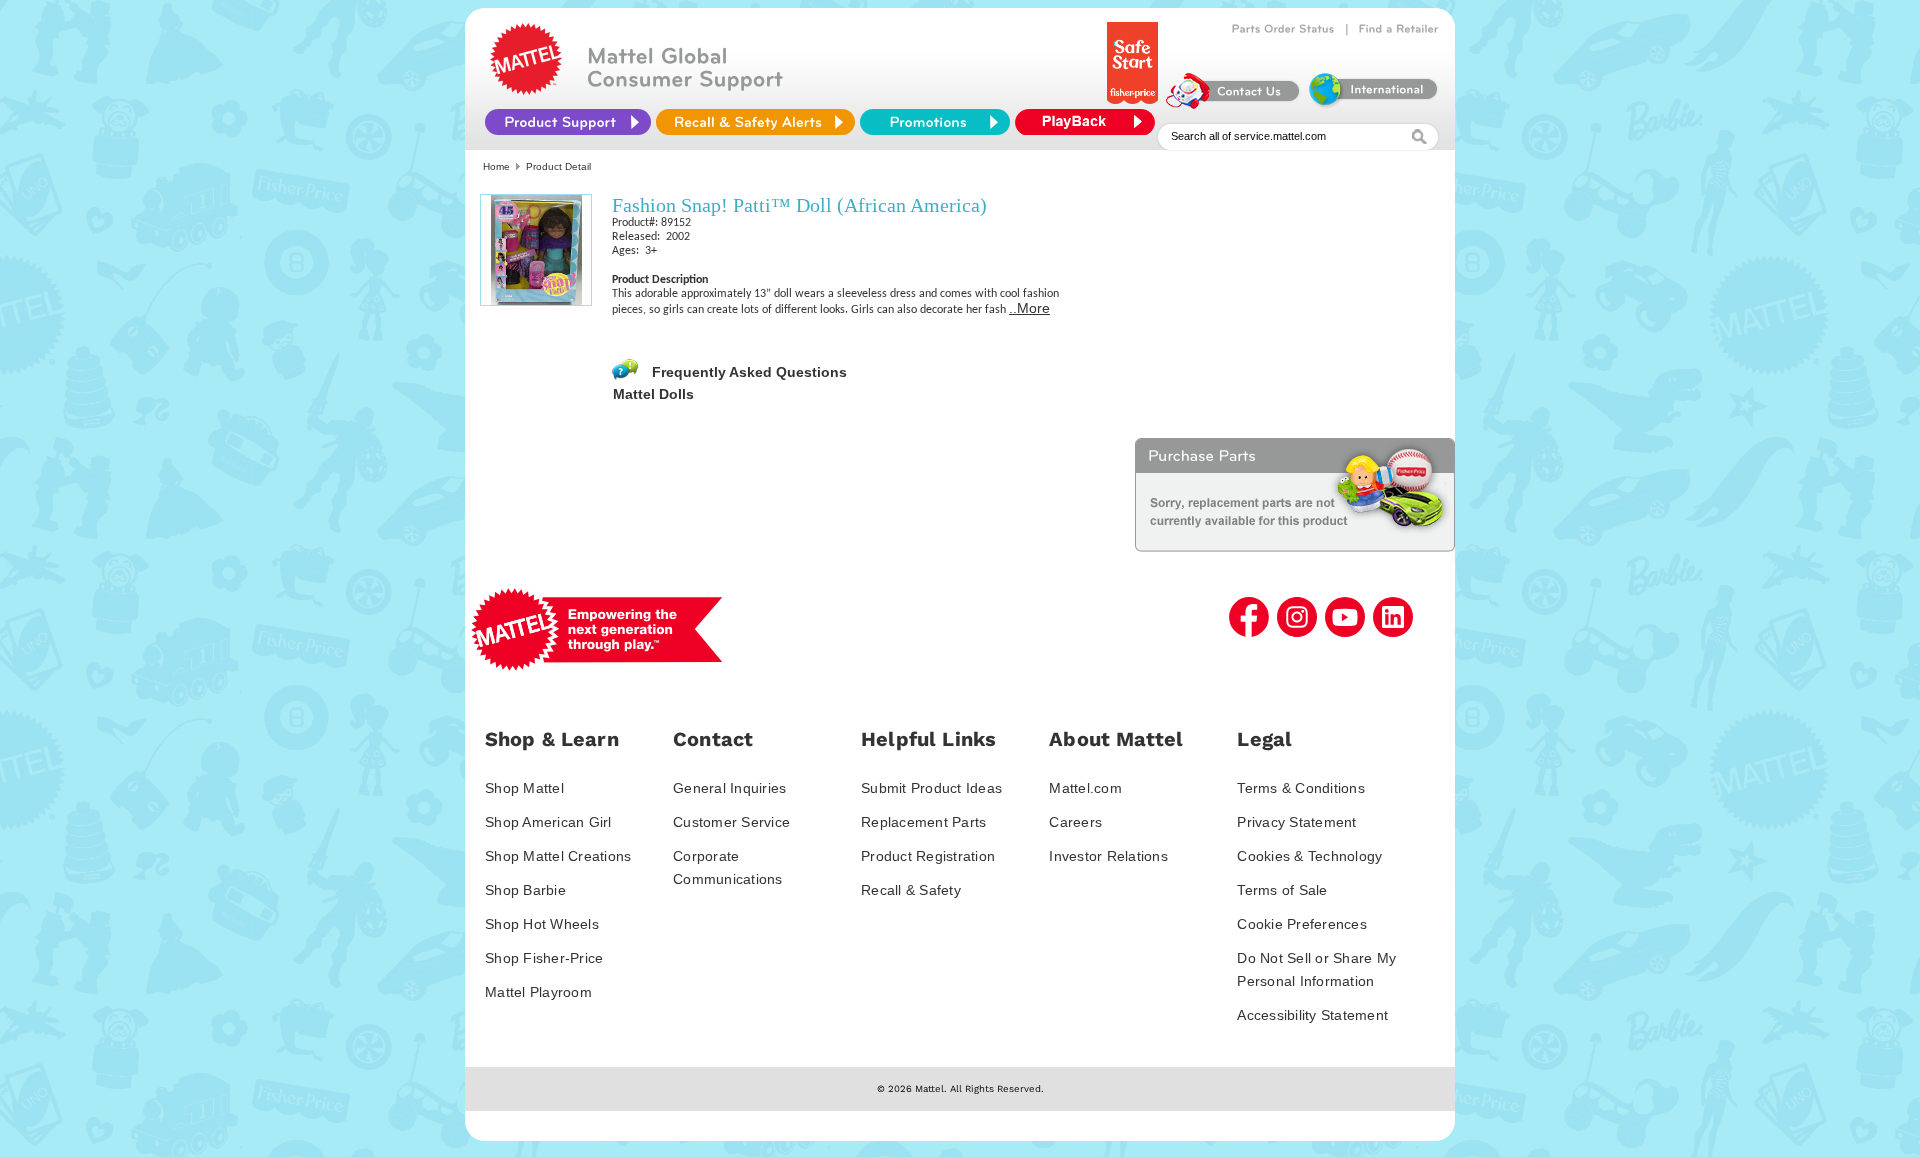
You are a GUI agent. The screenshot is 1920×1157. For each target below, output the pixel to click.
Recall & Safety (911, 890)
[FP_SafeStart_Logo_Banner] (1134, 104)
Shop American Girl (548, 822)
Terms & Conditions (1301, 788)
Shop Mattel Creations (558, 856)
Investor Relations (1108, 856)
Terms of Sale (1282, 890)
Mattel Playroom (538, 992)
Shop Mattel (524, 788)
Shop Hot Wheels (542, 924)
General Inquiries (729, 788)
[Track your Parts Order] (1283, 29)
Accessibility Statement (1312, 1015)
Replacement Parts (923, 822)
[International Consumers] (1372, 104)
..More (1029, 308)
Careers (1075, 822)
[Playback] (1090, 122)
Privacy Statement (1296, 822)
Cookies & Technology (1309, 856)
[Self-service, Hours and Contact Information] (1233, 104)
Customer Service (731, 822)
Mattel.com (1085, 788)
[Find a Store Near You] (1399, 29)
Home (496, 166)
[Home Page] (526, 90)
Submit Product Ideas (931, 788)
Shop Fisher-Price (544, 958)
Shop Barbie (525, 890)
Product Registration (928, 856)
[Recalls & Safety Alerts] (755, 122)
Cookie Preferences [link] (1302, 924)
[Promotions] (935, 122)
